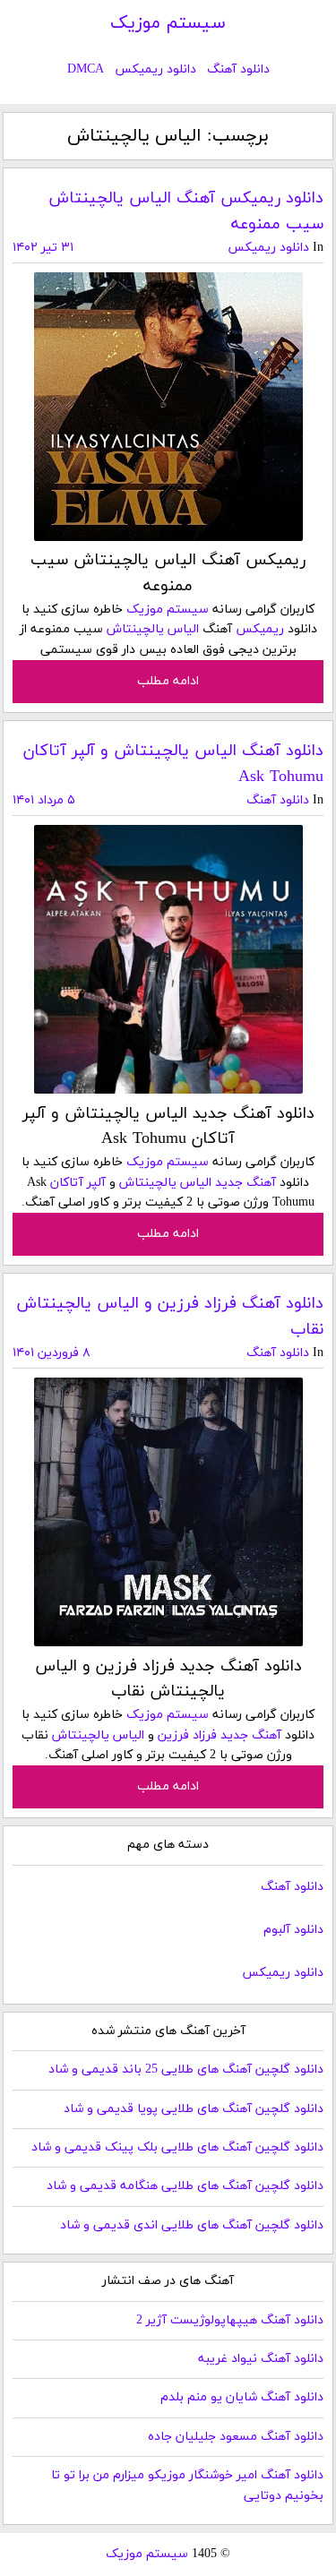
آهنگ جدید (246, 1183)
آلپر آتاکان (78, 1183)
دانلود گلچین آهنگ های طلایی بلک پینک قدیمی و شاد (177, 2147)
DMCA (86, 69)
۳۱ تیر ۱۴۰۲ (43, 248)
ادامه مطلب (168, 681)
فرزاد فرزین (187, 1735)
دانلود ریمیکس (155, 69)
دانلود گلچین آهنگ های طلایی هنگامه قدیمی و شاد (185, 2186)
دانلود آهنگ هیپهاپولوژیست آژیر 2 (230, 2320)
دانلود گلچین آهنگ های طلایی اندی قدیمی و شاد (192, 2225)
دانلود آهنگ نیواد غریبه (261, 2359)
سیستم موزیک (168, 23)
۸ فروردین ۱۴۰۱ (52, 1353)
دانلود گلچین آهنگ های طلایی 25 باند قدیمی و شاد (186, 2069)
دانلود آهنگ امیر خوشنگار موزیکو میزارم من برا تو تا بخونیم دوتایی (187, 2485)
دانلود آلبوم (293, 1930)
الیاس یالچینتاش (153, 629)
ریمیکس (260, 629)
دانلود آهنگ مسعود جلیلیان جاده (236, 2437)
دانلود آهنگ (238, 69)
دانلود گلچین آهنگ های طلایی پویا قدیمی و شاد (194, 2109)
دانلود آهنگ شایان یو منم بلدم (242, 2397)
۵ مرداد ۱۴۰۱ (44, 800)
